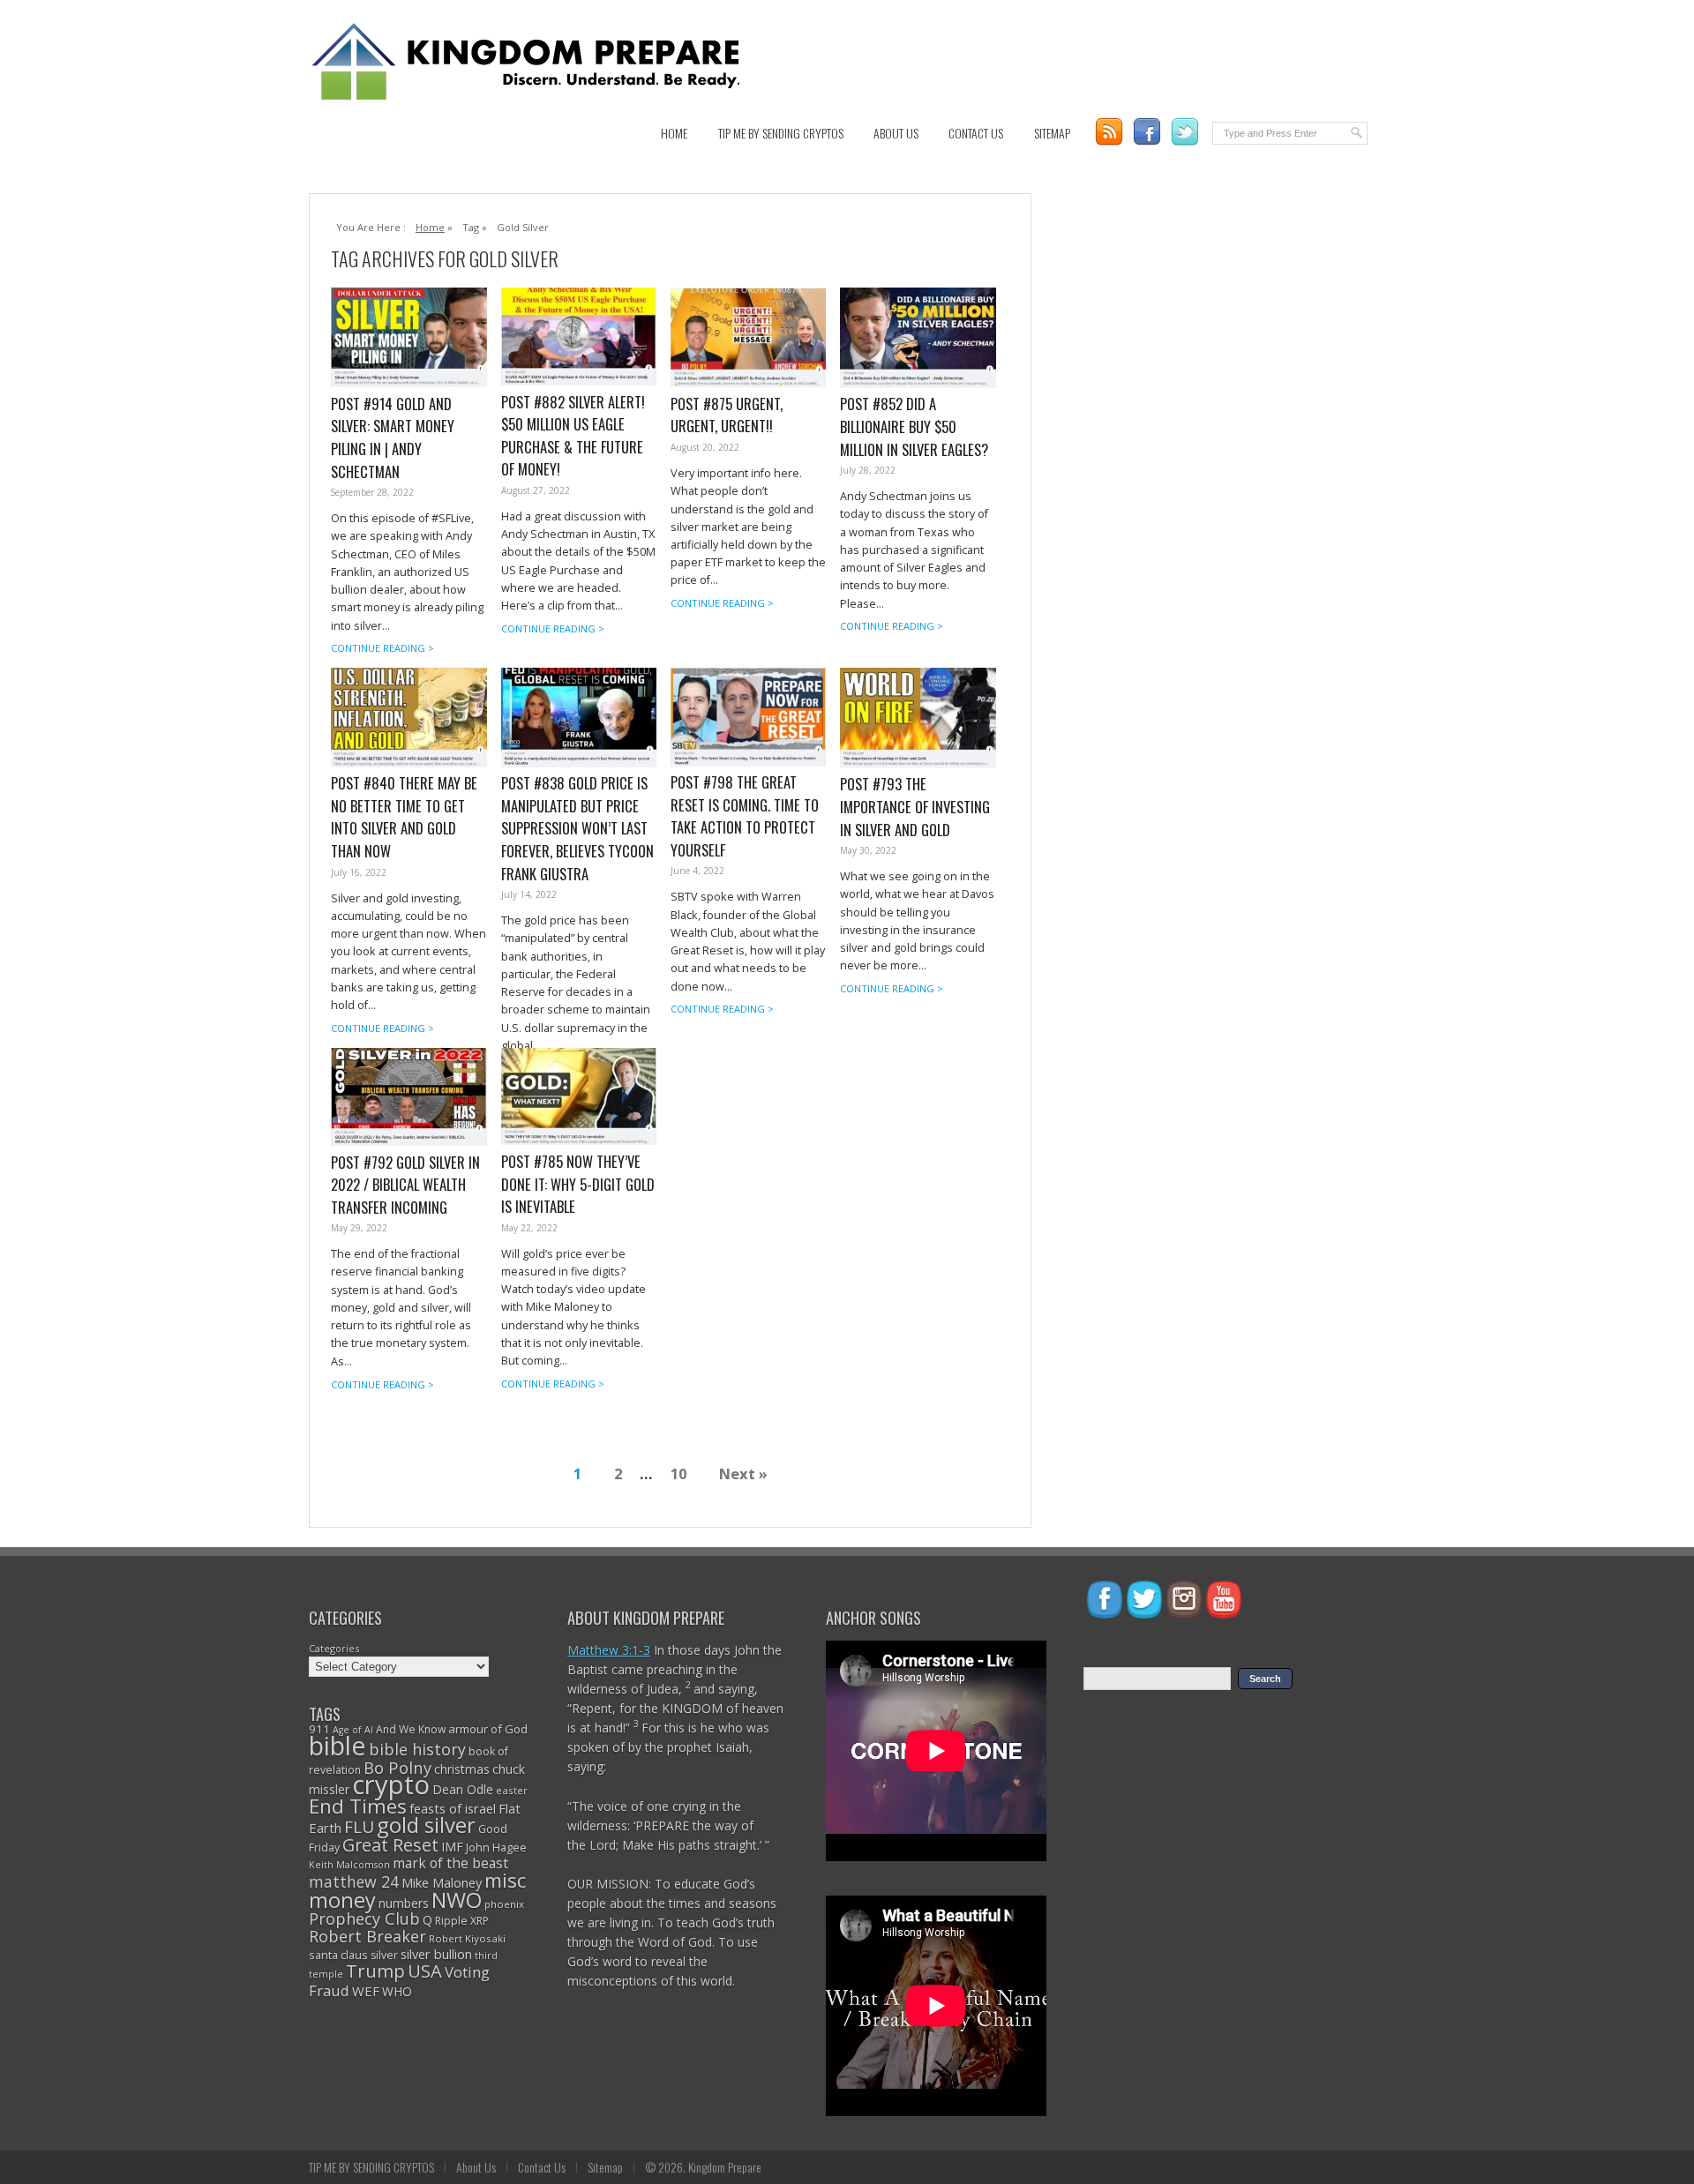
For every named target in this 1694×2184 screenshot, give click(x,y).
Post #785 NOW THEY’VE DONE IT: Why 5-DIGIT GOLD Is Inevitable (578, 1184)
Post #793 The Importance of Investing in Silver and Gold (915, 806)
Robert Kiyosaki (467, 1938)
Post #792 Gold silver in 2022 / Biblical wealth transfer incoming (405, 1185)
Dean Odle (463, 1789)
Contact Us (976, 133)
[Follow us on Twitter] (1184, 132)
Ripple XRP (462, 1921)
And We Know (411, 1729)
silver (384, 1955)
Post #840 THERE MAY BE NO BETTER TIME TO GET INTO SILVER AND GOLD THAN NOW (404, 817)
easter (512, 1790)
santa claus (338, 1955)
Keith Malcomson (349, 1865)
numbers (404, 1903)
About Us (896, 133)
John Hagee (496, 1847)
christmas (462, 1769)
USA (425, 1971)
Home (674, 133)
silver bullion (436, 1954)
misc (505, 1880)
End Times (358, 1806)
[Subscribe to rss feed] (1109, 132)
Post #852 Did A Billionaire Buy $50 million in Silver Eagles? (914, 426)
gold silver (426, 1825)
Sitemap (1052, 133)
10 (678, 1473)
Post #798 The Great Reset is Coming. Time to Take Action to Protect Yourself (745, 816)
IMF (452, 1847)
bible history (417, 1749)
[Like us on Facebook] (1147, 132)
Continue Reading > (382, 648)
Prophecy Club (364, 1918)
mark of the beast (450, 1863)
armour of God (488, 1729)
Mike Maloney (442, 1882)
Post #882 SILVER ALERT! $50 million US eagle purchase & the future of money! (573, 436)
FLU (359, 1827)
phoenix (504, 1904)
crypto (391, 1784)
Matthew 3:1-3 (609, 1650)
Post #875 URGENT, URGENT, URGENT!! (727, 415)
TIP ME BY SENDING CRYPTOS (781, 133)
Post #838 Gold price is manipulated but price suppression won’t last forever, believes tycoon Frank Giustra (577, 828)
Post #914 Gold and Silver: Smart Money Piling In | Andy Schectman (393, 438)
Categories (334, 1648)
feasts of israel (453, 1808)
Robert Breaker (367, 1936)
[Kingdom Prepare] (529, 98)
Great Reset (390, 1845)
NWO (457, 1900)
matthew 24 (354, 1881)
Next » (743, 1473)
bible (337, 1745)
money (342, 1900)
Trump (375, 1971)
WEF (366, 1991)
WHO (397, 1991)
